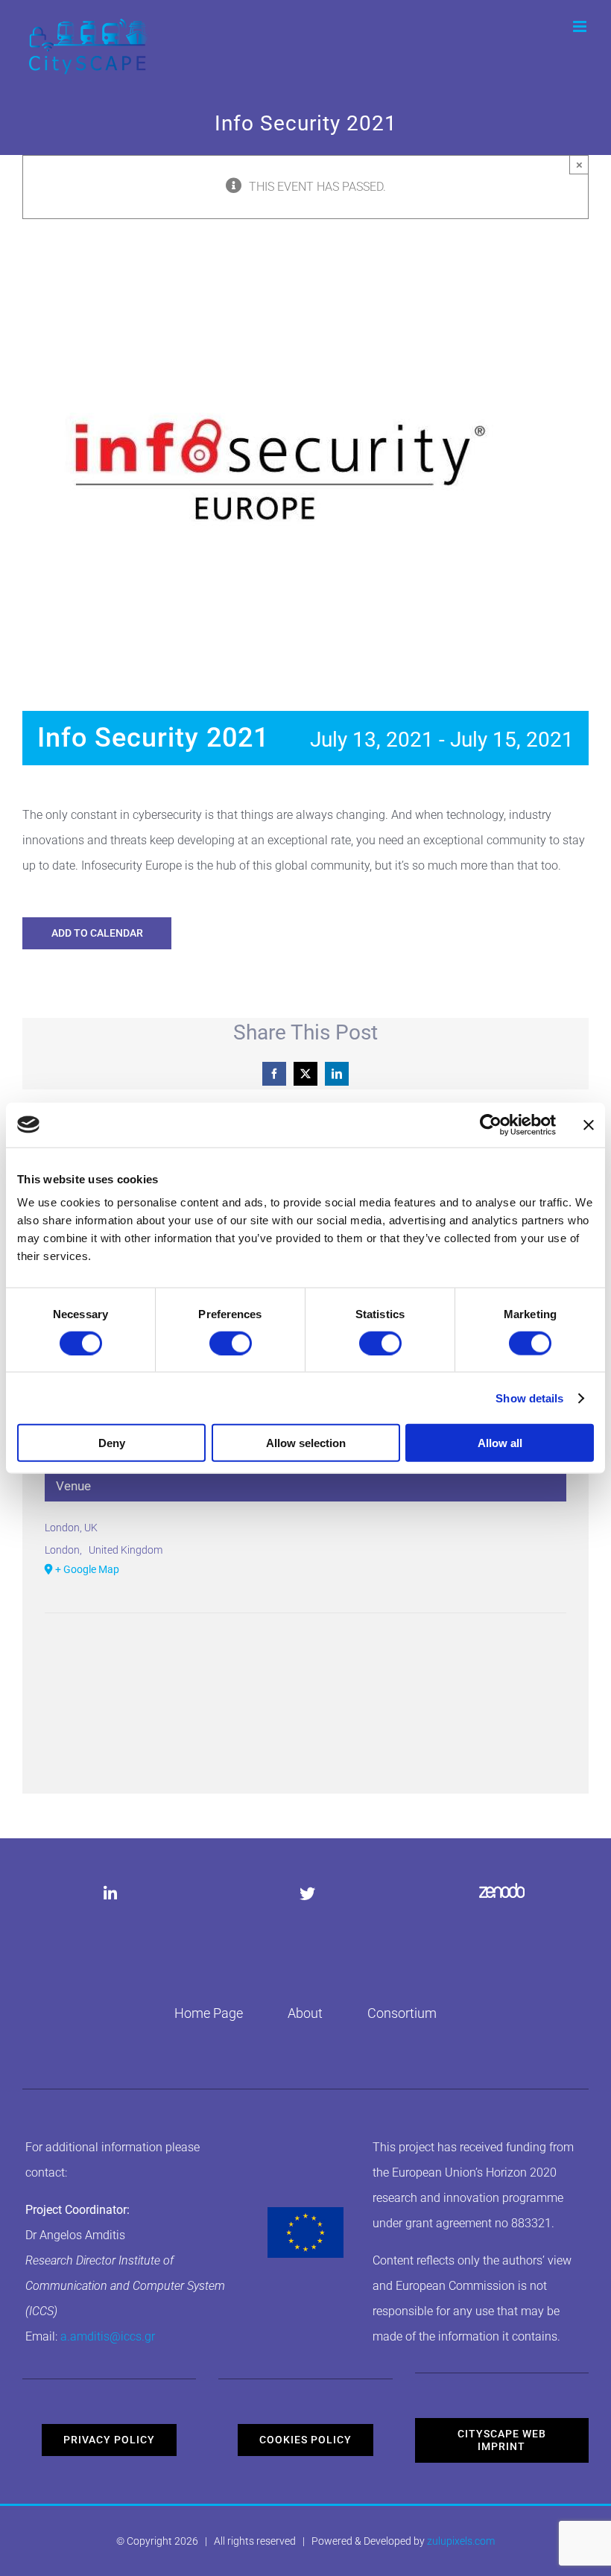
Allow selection (306, 1443)
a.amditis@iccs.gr (108, 2336)
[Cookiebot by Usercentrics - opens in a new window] (491, 1124)
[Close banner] (589, 1124)
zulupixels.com (461, 2541)
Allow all (500, 1443)
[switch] (231, 1343)
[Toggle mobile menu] (581, 26)
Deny (112, 1443)
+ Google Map (87, 1569)
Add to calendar (97, 933)
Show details (529, 1398)
